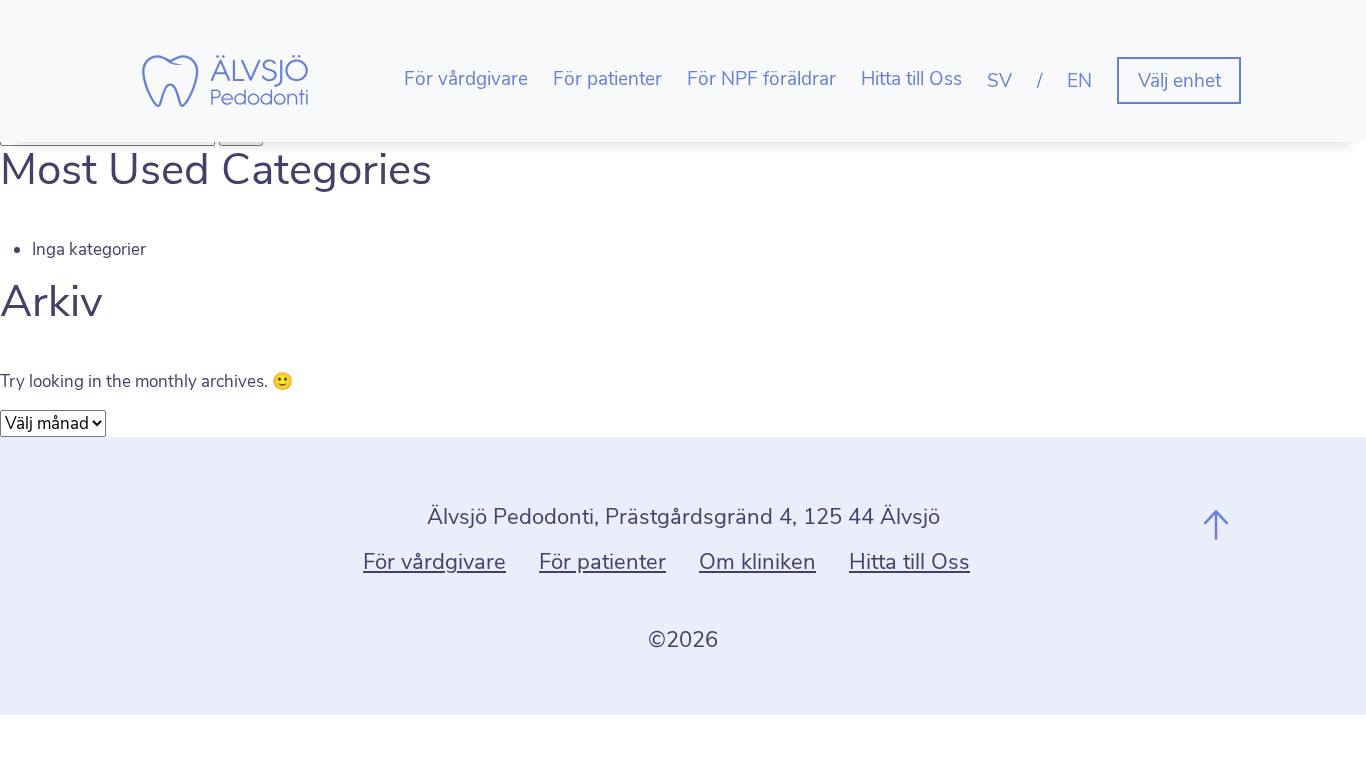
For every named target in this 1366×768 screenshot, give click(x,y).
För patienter (607, 79)
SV (999, 81)
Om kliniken (757, 562)
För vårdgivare (466, 79)
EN (1079, 81)
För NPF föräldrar (761, 79)
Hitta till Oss (911, 79)
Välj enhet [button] (1179, 81)
